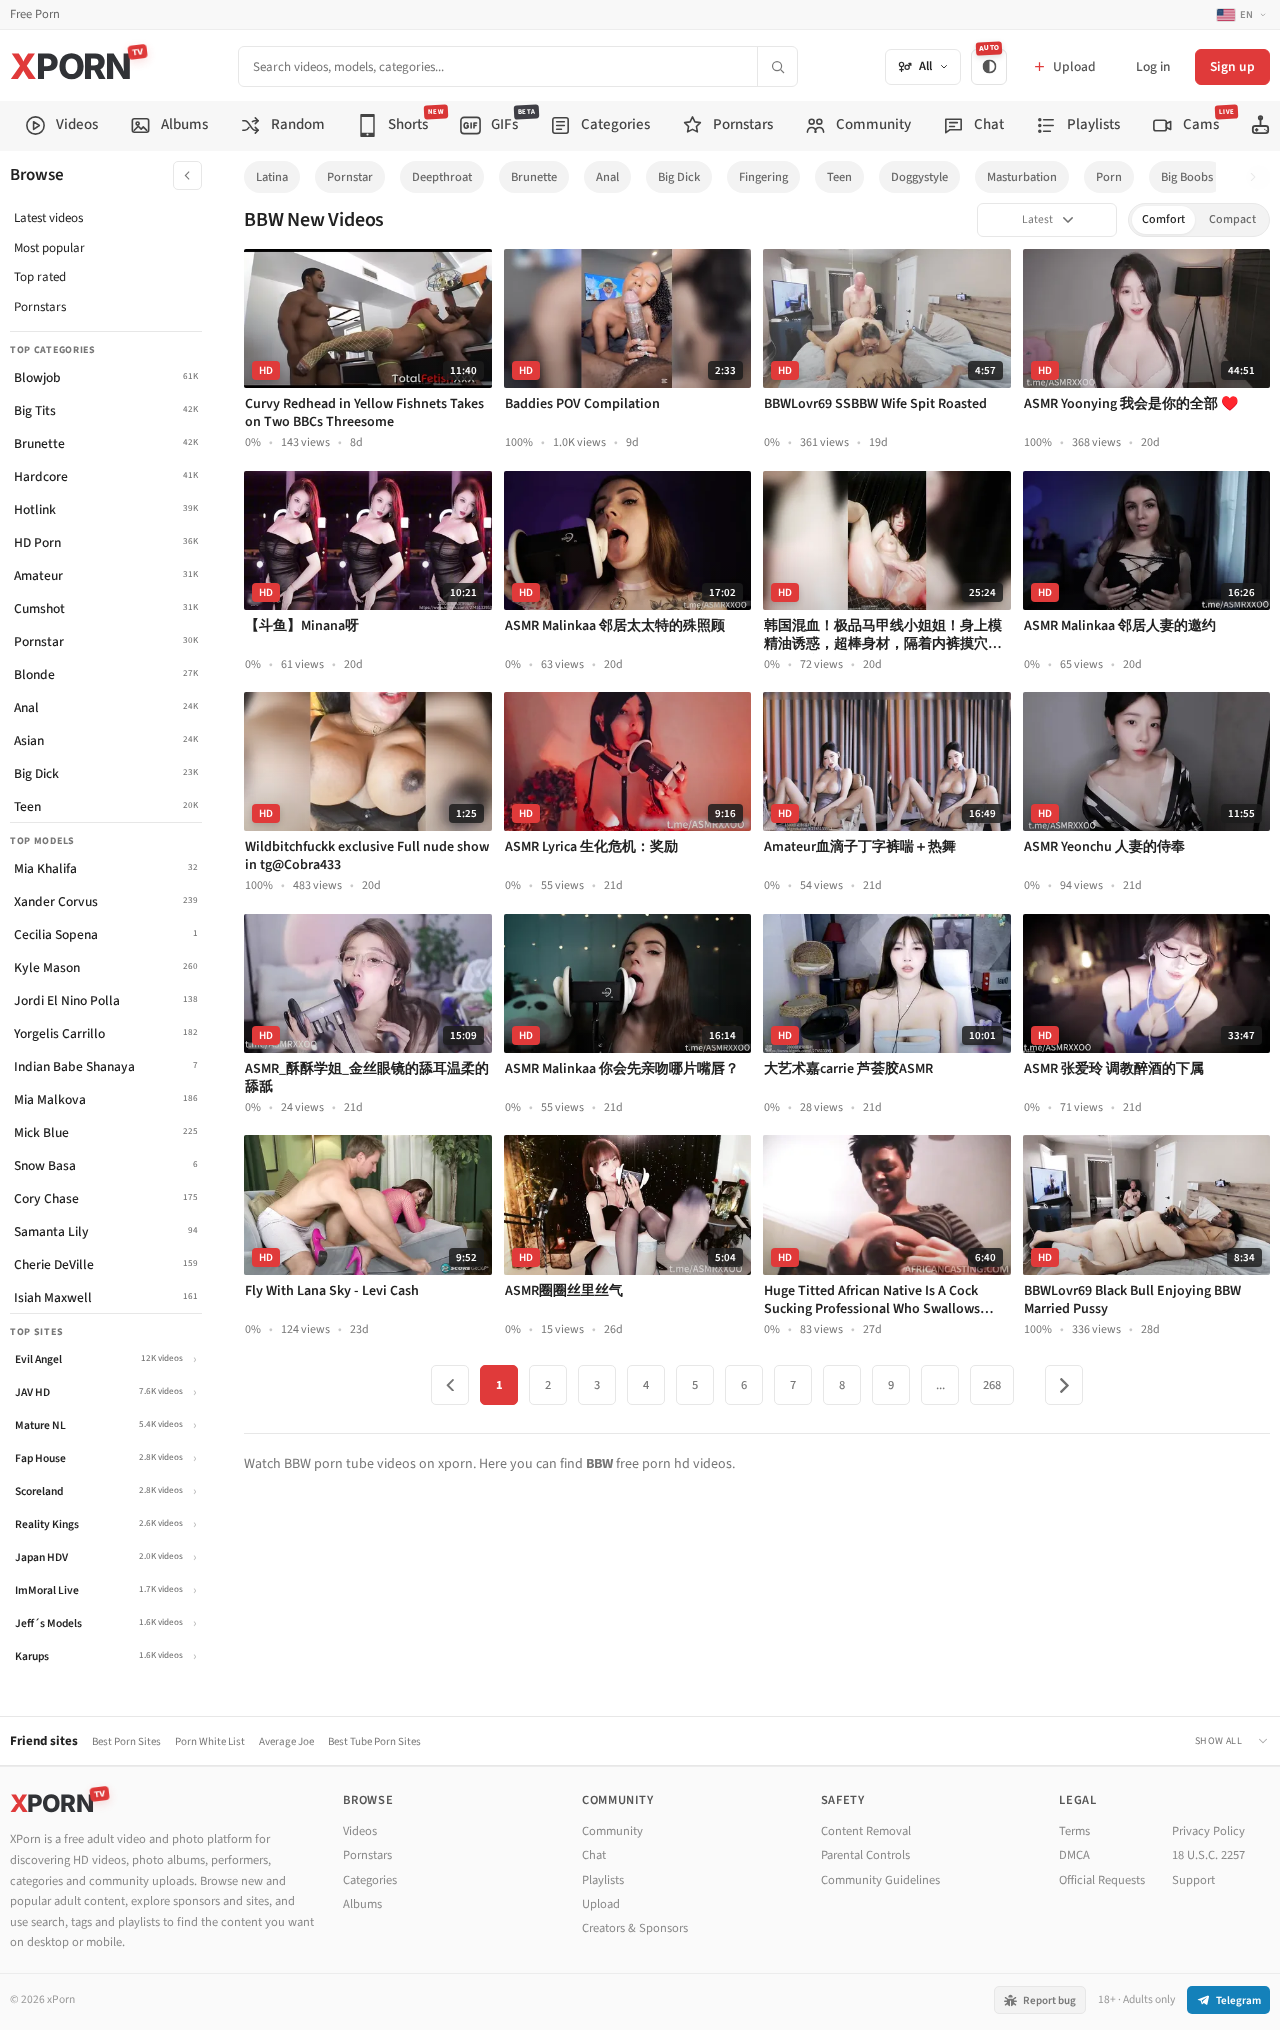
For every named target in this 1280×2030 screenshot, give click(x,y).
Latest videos (48, 218)
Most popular (49, 248)
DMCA (1074, 1855)
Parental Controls (865, 1855)
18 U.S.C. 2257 (1208, 1855)
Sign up (1232, 66)
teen (839, 177)
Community (612, 1831)
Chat (594, 1855)
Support (1193, 1880)
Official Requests (1102, 1880)
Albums (362, 1904)
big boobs (1187, 177)
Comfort (1163, 219)
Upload (601, 1904)
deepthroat (442, 177)
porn (1109, 177)
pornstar (350, 177)
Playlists (603, 1880)
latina (272, 177)
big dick (679, 177)
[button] (1258, 177)
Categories (370, 1880)
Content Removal (866, 1831)
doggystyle (919, 177)
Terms (1074, 1831)
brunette (534, 177)
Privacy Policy (1208, 1831)
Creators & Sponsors (635, 1928)
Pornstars (40, 307)
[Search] (777, 66)
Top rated (40, 277)
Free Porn (35, 14)
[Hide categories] (187, 175)
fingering (763, 177)
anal (607, 177)
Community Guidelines (880, 1880)
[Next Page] (1064, 1385)
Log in (1153, 66)
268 (992, 1385)
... (940, 1385)
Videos (360, 1831)
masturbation (1022, 177)
